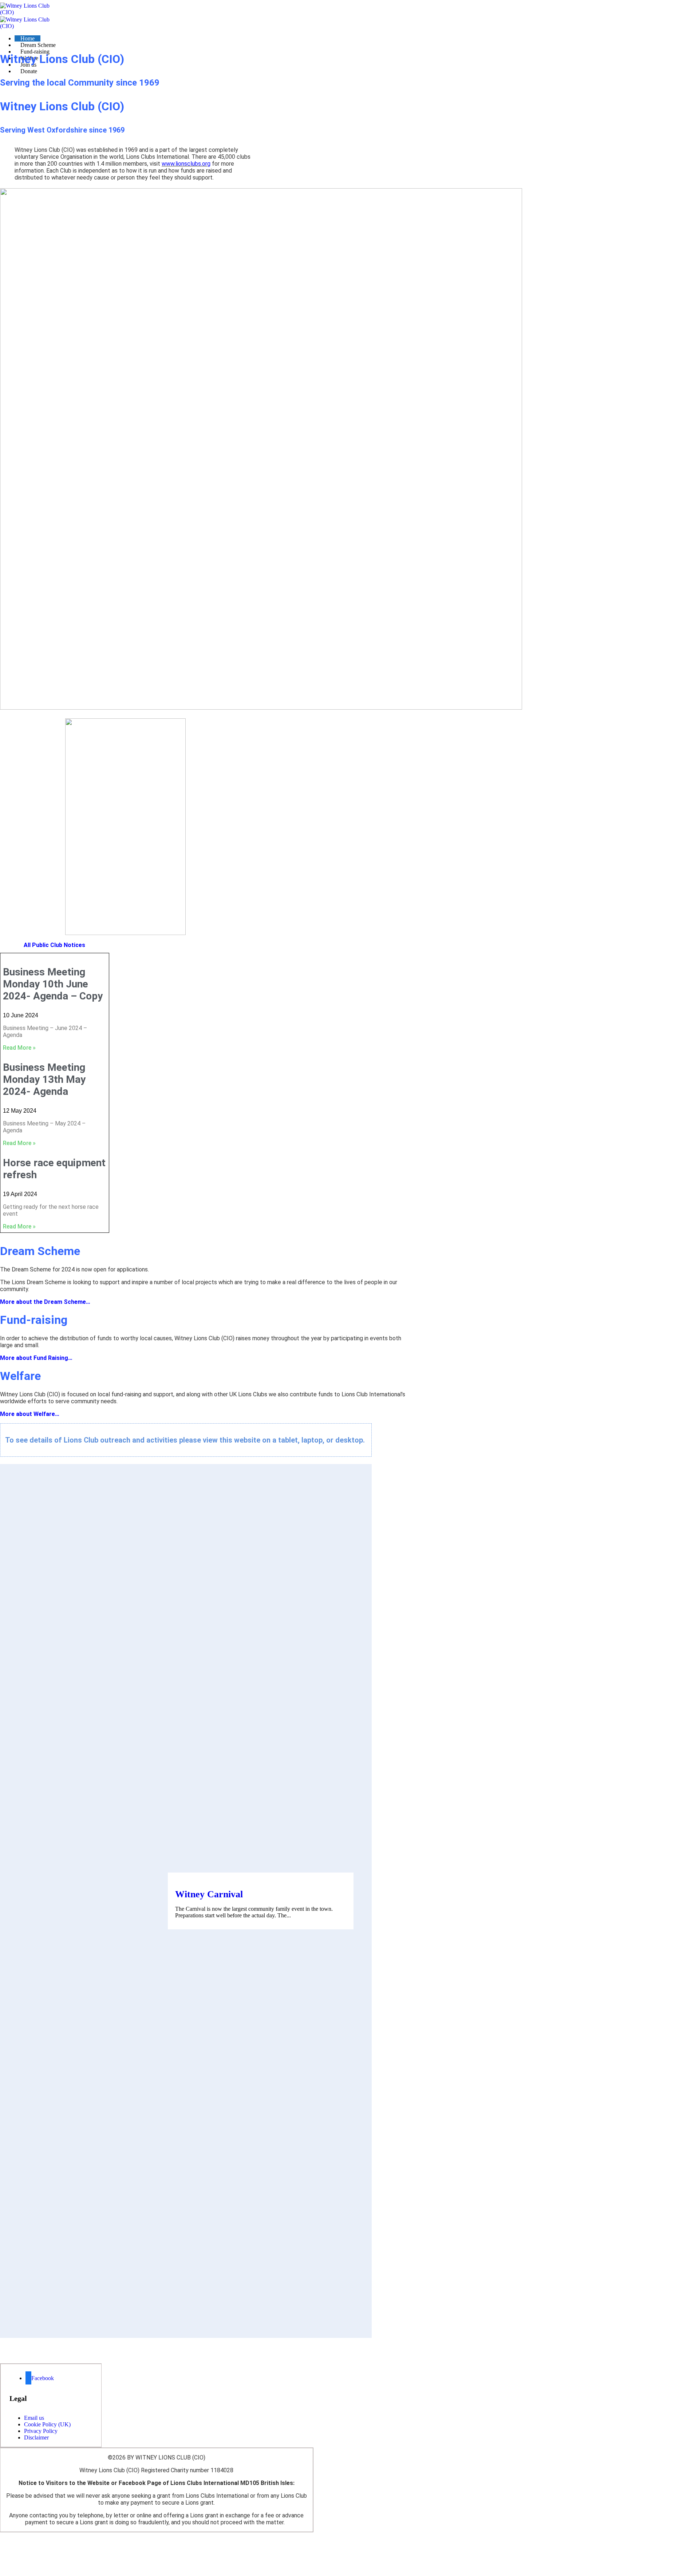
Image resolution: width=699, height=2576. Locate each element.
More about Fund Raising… (36, 1358)
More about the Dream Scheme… (45, 1302)
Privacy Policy (41, 2431)
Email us (34, 2418)
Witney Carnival (209, 1894)
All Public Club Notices (54, 945)
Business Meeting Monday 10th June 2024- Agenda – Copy (53, 984)
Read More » (19, 1048)
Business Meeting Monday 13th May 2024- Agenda (44, 1079)
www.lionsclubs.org (186, 164)
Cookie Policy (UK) (47, 2424)
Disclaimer (36, 2437)
